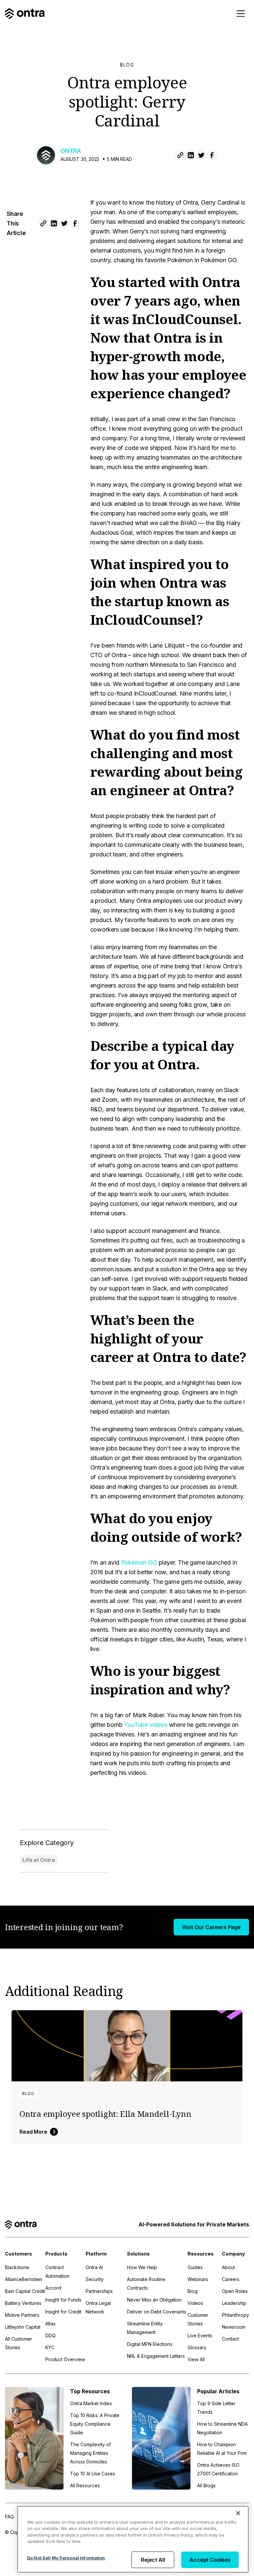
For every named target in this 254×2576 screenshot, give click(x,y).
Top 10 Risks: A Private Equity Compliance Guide (95, 2424)
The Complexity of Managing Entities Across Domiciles (90, 2453)
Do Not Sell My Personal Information (66, 2558)
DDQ (50, 2335)
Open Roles (235, 2291)
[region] (133, 2539)
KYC (50, 2347)
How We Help (142, 2267)
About (228, 2267)
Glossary (197, 2347)
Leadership (234, 2303)
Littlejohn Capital (23, 2327)
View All (196, 2359)
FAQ (9, 2517)
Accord (53, 2288)
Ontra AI (94, 2267)
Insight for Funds (63, 2300)
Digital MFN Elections (150, 2344)
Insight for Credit (63, 2312)
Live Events (200, 2335)
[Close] (238, 2513)
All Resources (85, 2485)
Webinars (198, 2279)
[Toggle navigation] (241, 14)
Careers (231, 2279)
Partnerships (99, 2291)
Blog (127, 65)
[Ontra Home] (25, 14)
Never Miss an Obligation (154, 2300)
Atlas (50, 2324)
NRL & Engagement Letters (156, 2356)
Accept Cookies (210, 2560)
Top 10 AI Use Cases (93, 2474)
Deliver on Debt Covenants (157, 2312)
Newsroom (234, 2327)
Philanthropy (235, 2315)
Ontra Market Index (91, 2403)
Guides (195, 2267)
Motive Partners (22, 2315)
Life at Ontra (39, 1860)
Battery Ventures (23, 2303)
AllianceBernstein (24, 2279)
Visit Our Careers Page (211, 1927)
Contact (230, 2339)
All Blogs (206, 2485)
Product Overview (65, 2359)
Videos (195, 2303)
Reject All (153, 2560)
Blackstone (17, 2267)
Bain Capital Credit (25, 2291)
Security (95, 2279)
